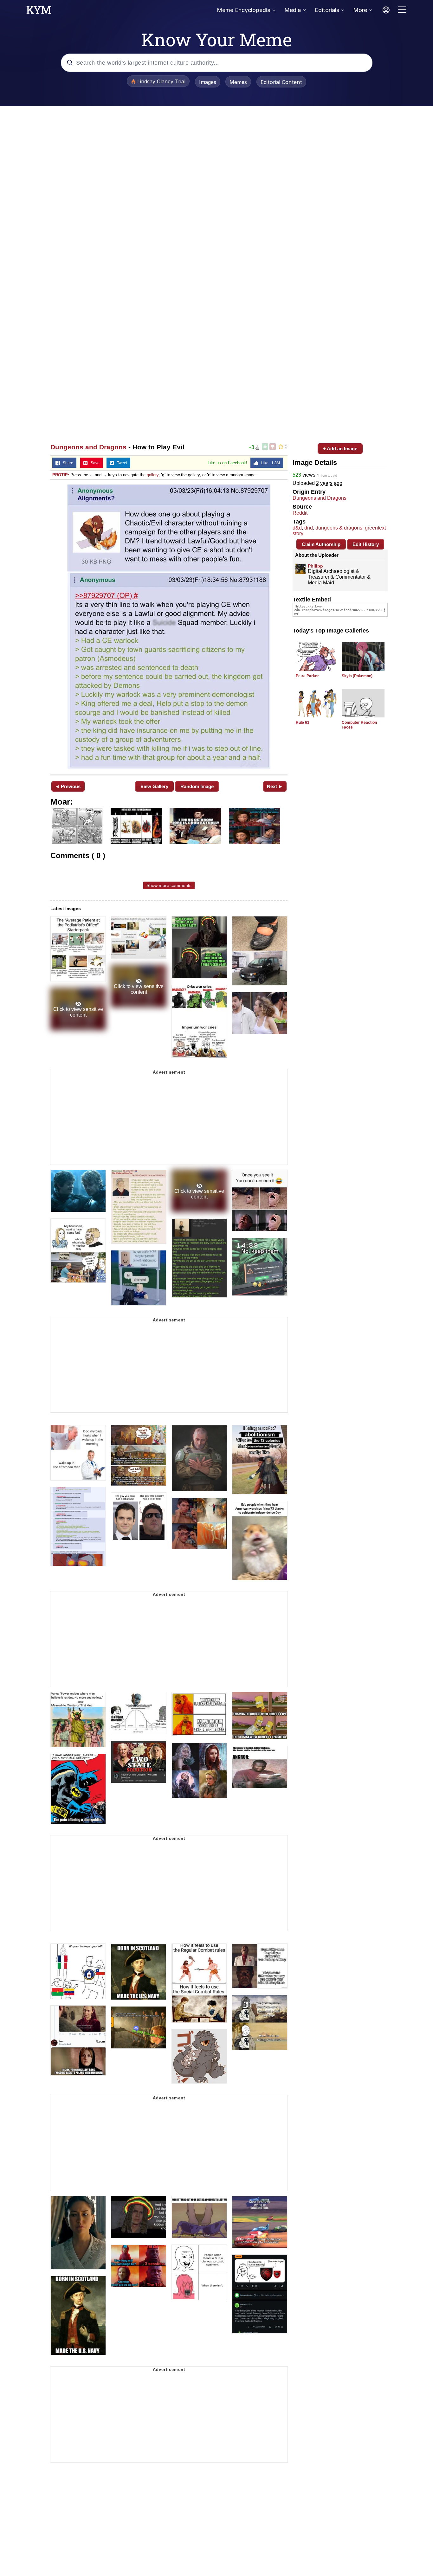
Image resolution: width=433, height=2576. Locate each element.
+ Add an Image (340, 449)
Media (293, 10)
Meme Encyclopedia (244, 10)
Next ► (275, 786)
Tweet (121, 463)
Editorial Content (281, 82)
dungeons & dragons (339, 528)
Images (208, 82)
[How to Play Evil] (169, 627)
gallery (153, 475)
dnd (309, 528)
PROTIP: (61, 475)
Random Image (197, 786)
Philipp (315, 566)
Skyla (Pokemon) (357, 676)
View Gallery (154, 786)
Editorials (327, 10)
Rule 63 (303, 723)
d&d (297, 528)
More (360, 10)
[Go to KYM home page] (39, 12)
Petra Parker (307, 676)
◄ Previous (68, 786)
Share (67, 463)
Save (94, 463)
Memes (238, 82)
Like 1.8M (269, 463)
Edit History (366, 544)
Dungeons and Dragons (88, 447)
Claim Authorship (321, 544)
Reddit (300, 513)
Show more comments (169, 885)
